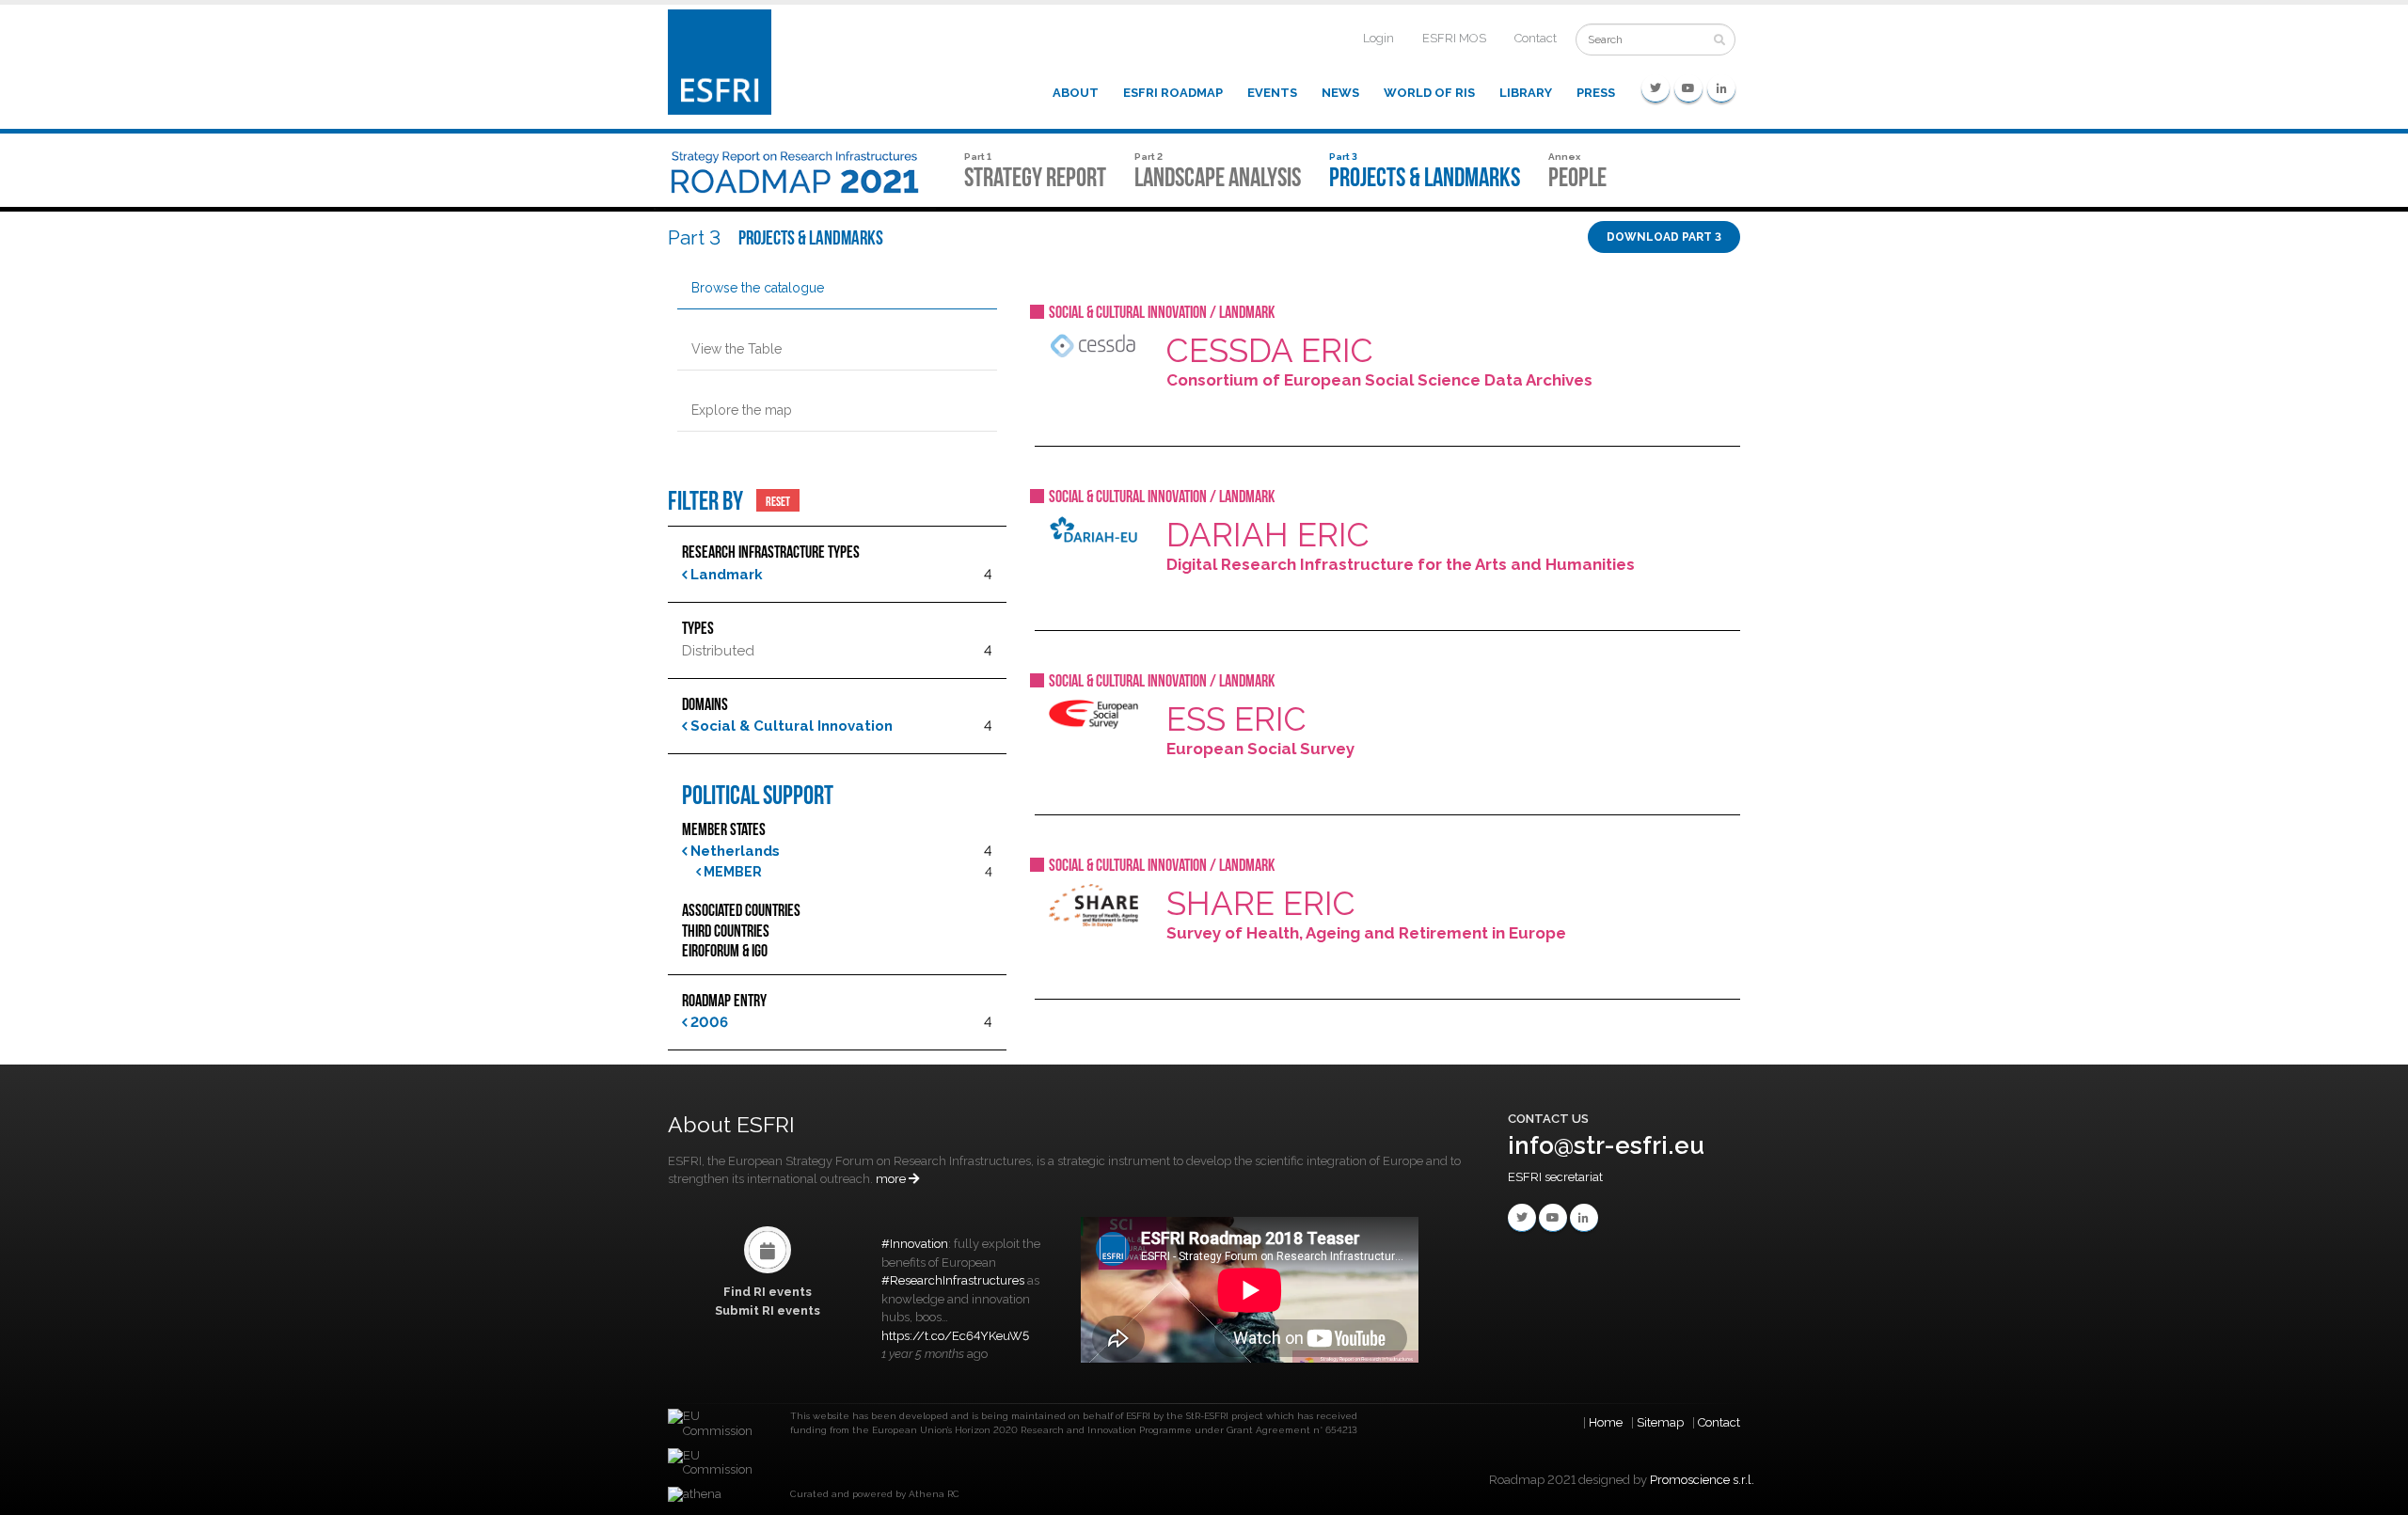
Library (1526, 93)
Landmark (725, 575)
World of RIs (1429, 93)
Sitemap (1660, 1422)
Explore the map (742, 410)
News (1340, 93)
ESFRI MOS (1454, 38)
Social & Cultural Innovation (790, 726)
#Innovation (915, 1244)
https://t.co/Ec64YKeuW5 (955, 1336)
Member (731, 872)
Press (1596, 93)
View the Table (737, 349)
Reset (778, 500)
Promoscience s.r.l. (1702, 1480)
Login (1378, 38)
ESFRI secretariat (1555, 1177)
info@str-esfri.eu (1606, 1145)
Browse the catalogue (758, 288)
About (1076, 93)
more (892, 1179)
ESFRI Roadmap (1173, 93)
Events (1272, 93)
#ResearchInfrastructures (953, 1280)
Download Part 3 (1664, 237)
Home (1606, 1422)
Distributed (718, 651)
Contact (1536, 38)
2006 (707, 1022)
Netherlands (733, 851)
